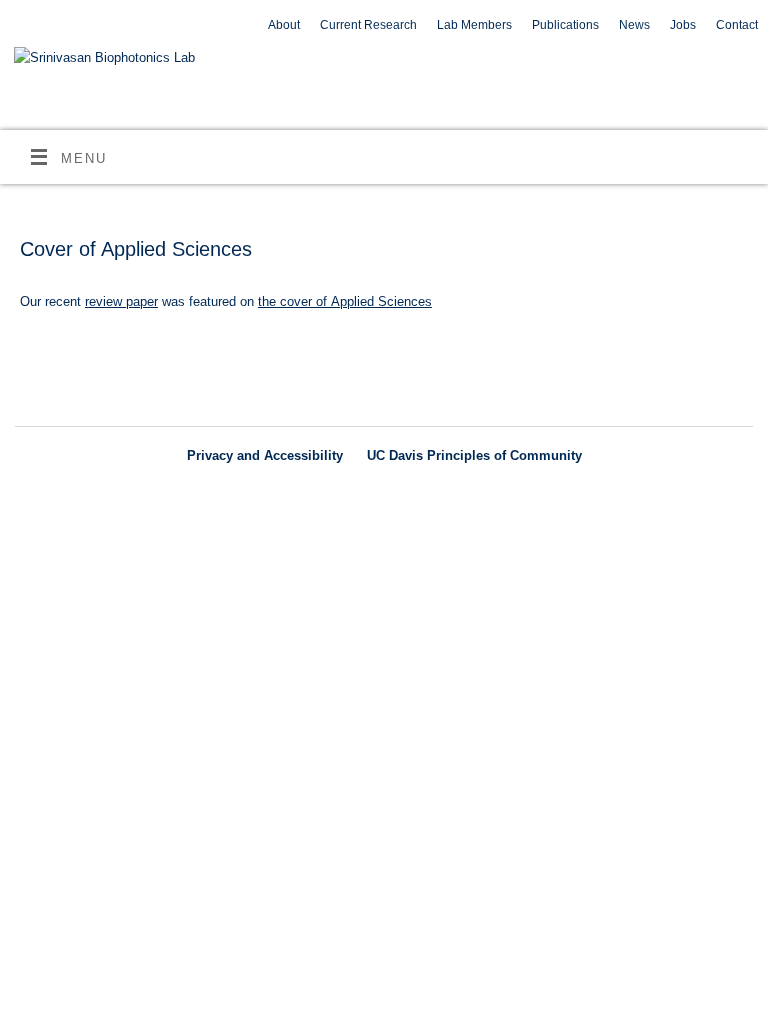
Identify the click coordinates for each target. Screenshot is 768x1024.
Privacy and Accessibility (265, 455)
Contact (737, 25)
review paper (121, 301)
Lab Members (474, 25)
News (634, 25)
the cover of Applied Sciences (345, 301)
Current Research (368, 25)
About (284, 25)
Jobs (683, 25)
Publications (565, 25)
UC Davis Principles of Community (474, 455)
